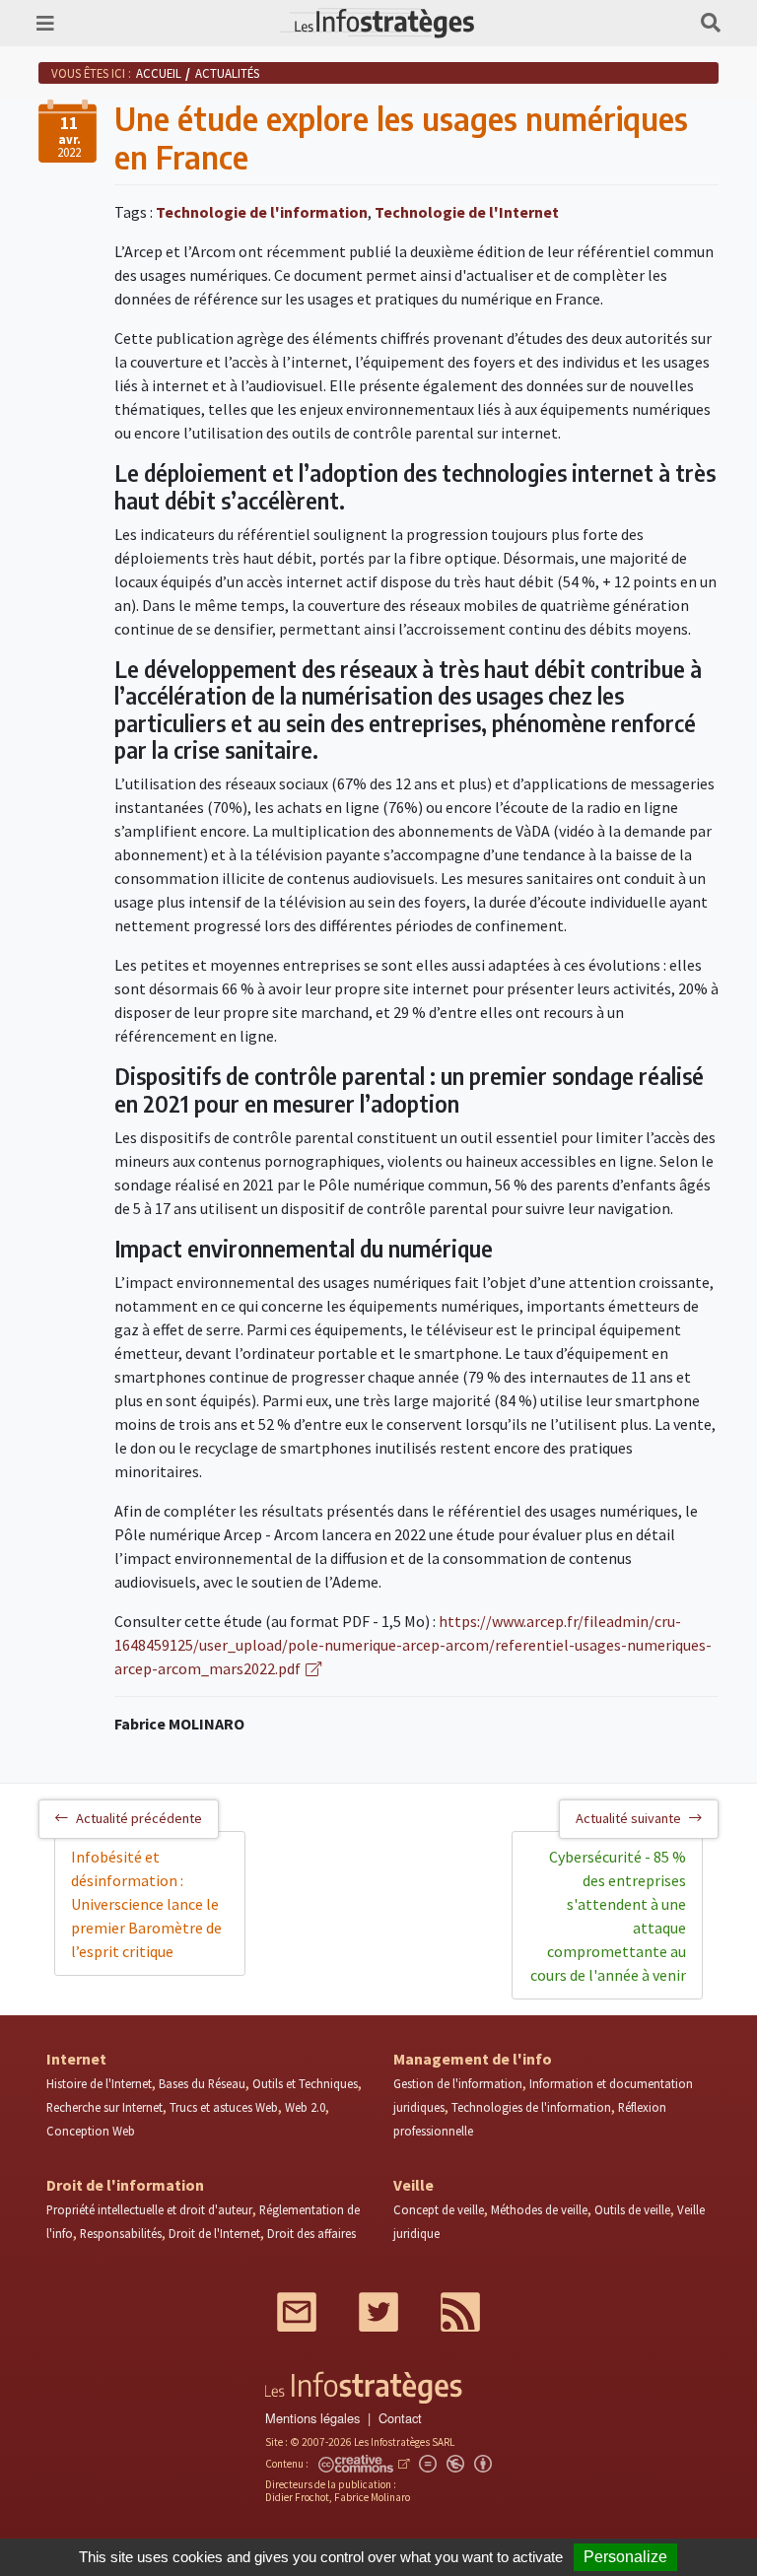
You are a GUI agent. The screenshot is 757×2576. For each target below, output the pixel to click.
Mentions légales (312, 2418)
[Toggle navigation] (45, 23)
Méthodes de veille (539, 2209)
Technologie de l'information (262, 212)
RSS (460, 2312)
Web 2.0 (305, 2107)
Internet (76, 2059)
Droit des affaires (311, 2233)
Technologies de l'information (531, 2107)
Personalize (625, 2557)
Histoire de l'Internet (99, 2083)
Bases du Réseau (202, 2083)
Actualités (227, 73)
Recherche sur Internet (104, 2107)
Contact (400, 2418)
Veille (413, 2185)
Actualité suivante (628, 1818)
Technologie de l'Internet (467, 212)
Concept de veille (439, 2209)
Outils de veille (632, 2209)
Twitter (378, 2312)
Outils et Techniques (305, 2083)
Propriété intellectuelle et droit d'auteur (149, 2209)
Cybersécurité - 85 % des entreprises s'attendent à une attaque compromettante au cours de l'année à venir (608, 1916)
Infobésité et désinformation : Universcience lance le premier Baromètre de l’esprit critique (146, 1904)
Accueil (159, 73)
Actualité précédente (139, 1818)
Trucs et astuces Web (224, 2107)
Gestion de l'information (458, 2083)
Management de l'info (473, 2059)
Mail (297, 2312)
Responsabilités (121, 2233)
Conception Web (91, 2131)
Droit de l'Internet (214, 2233)
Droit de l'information (125, 2185)
